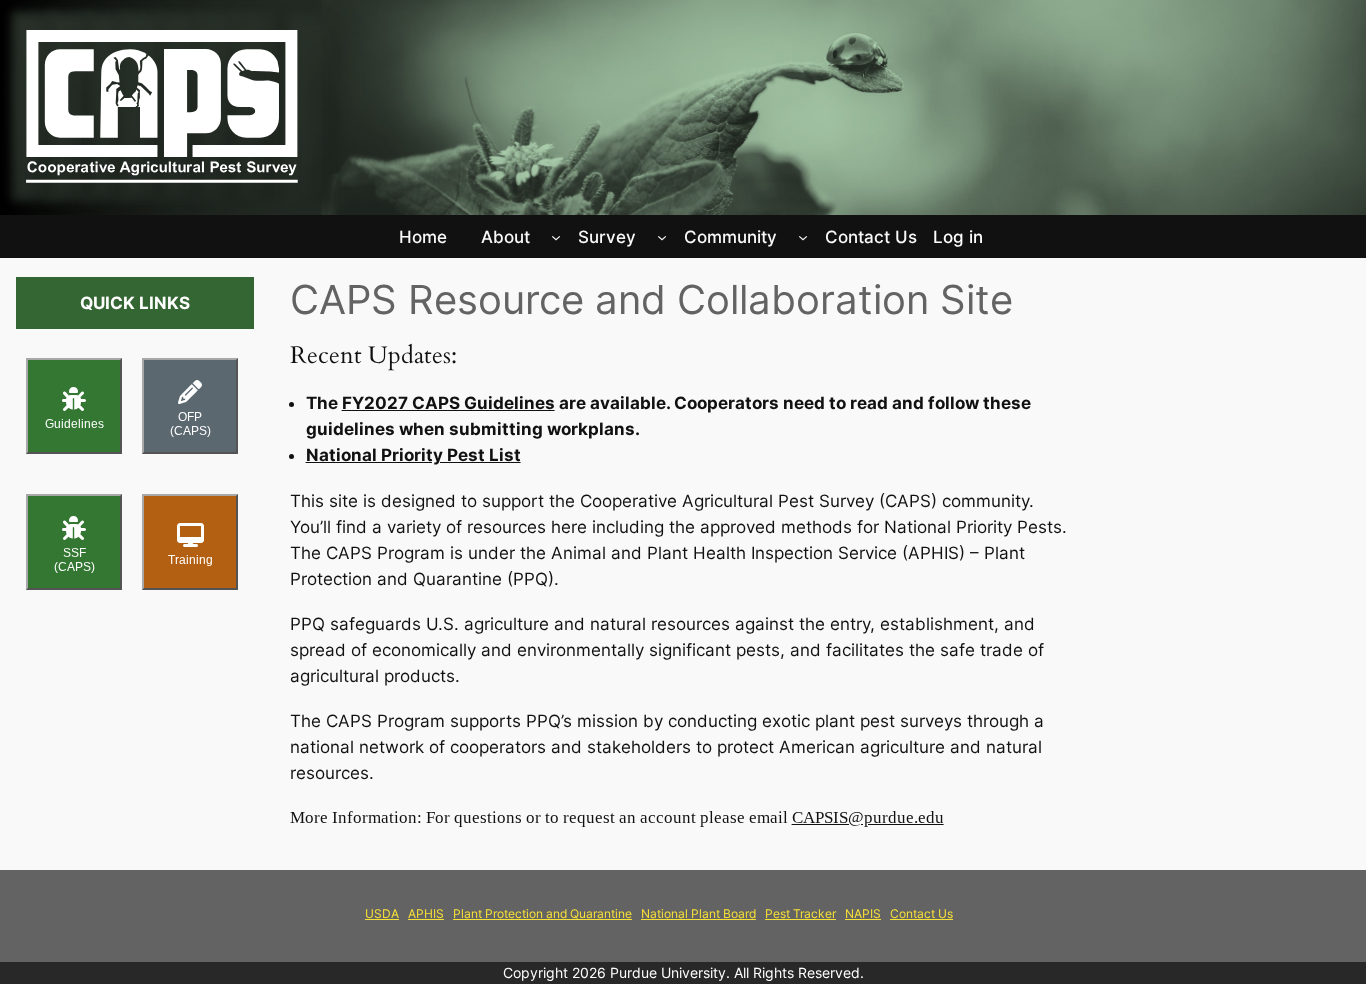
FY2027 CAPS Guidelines (448, 403)
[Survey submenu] (662, 237)
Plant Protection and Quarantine (542, 913)
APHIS (426, 913)
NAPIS (863, 913)
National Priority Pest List (413, 455)
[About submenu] (556, 237)
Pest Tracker (800, 913)
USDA (382, 913)
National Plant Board (698, 913)
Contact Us (921, 913)
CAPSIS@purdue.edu (868, 817)
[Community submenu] (803, 237)
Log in (958, 237)
